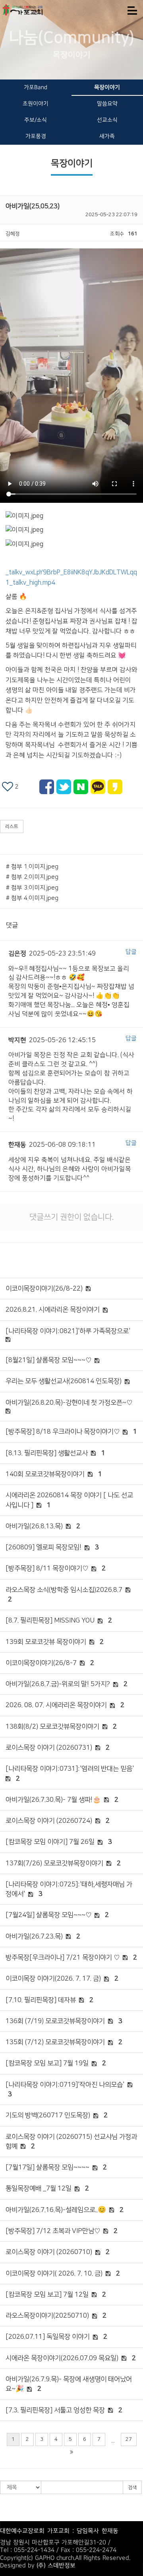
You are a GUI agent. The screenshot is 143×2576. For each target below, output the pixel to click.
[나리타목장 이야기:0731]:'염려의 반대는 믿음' (70, 1769)
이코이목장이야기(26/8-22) (44, 1289)
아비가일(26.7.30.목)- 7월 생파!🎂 (53, 1800)
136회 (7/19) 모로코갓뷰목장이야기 (55, 2021)
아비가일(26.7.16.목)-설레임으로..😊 (56, 2210)
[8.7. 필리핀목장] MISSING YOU (50, 1620)
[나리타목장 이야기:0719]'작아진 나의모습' (65, 2085)
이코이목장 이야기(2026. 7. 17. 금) (53, 1979)
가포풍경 (36, 136)
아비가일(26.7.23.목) (34, 1936)
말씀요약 (107, 104)
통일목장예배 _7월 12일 (39, 2188)
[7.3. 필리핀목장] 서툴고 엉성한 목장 (55, 2410)
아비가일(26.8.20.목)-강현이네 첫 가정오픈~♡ (69, 1403)
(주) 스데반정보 (56, 2565)
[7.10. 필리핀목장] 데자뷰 (41, 2000)
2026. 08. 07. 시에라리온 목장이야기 (56, 1705)
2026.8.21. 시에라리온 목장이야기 (53, 1310)
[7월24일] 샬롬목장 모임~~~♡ (48, 1915)
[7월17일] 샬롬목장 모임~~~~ (47, 2167)
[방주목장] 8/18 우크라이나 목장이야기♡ (63, 1432)
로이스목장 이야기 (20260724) (49, 1821)
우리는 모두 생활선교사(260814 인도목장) (64, 1381)
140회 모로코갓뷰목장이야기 (45, 1474)
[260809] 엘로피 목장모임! (43, 1547)
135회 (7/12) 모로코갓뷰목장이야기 (55, 2042)
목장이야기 (107, 87)
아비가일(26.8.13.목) (34, 1526)
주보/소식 (36, 120)
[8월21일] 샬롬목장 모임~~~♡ (48, 1360)
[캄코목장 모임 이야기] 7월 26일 (50, 1842)
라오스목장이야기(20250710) (47, 2316)
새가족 (107, 136)
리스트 (12, 827)
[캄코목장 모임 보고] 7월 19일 (47, 2063)
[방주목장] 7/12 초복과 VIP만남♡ (53, 2231)
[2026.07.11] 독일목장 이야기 (48, 2337)
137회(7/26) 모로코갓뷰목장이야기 (54, 1863)
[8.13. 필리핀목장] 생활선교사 (47, 1453)
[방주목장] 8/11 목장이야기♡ (47, 1568)
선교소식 (107, 120)
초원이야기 (36, 104)
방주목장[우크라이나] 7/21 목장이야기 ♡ (63, 1958)
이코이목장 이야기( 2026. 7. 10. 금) (54, 2274)
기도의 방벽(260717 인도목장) (48, 2115)
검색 (132, 2488)
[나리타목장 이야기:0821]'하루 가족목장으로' (68, 1331)
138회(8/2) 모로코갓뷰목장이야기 (52, 1727)
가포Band (36, 87)
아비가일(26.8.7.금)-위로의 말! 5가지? (58, 1684)
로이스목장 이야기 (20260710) (49, 2252)
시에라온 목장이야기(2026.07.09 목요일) (62, 2358)
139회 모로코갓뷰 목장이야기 (46, 1642)
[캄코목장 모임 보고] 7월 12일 (47, 2295)
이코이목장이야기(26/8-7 (41, 1663)
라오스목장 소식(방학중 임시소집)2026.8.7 (64, 1590)
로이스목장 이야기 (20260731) (49, 1748)
